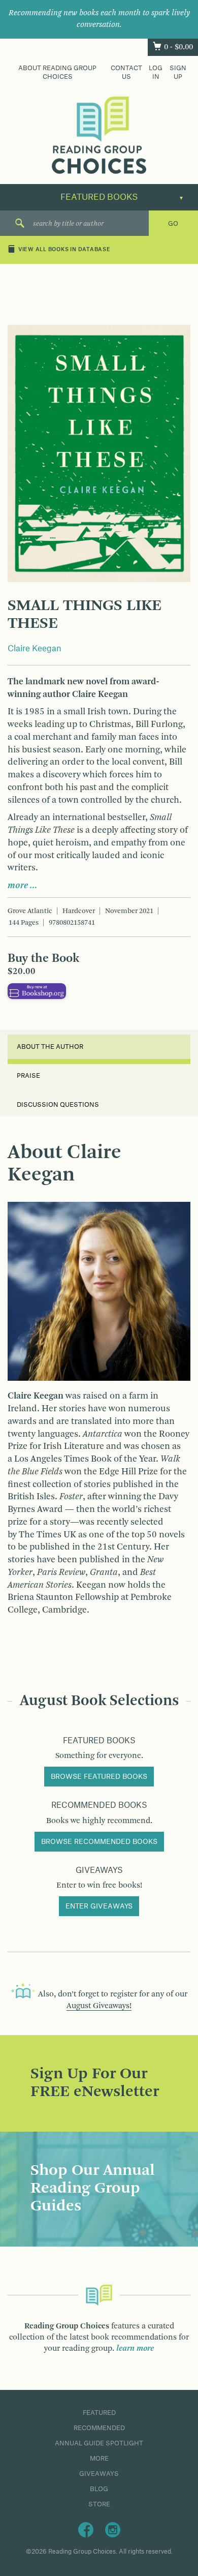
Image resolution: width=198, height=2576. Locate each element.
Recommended (99, 2428)
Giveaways (99, 2474)
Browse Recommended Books (99, 1842)
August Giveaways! (99, 2006)
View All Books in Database (64, 250)
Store (99, 2504)
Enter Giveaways (99, 1906)
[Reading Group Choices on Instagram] (113, 2529)
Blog (99, 2489)
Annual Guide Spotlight (99, 2443)
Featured (99, 2413)
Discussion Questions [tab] (58, 1105)
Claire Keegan (35, 649)
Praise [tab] (28, 1076)
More (99, 2459)
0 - (178, 47)
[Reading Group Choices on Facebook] (86, 2529)
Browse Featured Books (99, 1777)
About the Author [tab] (50, 1047)
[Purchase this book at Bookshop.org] (37, 991)
